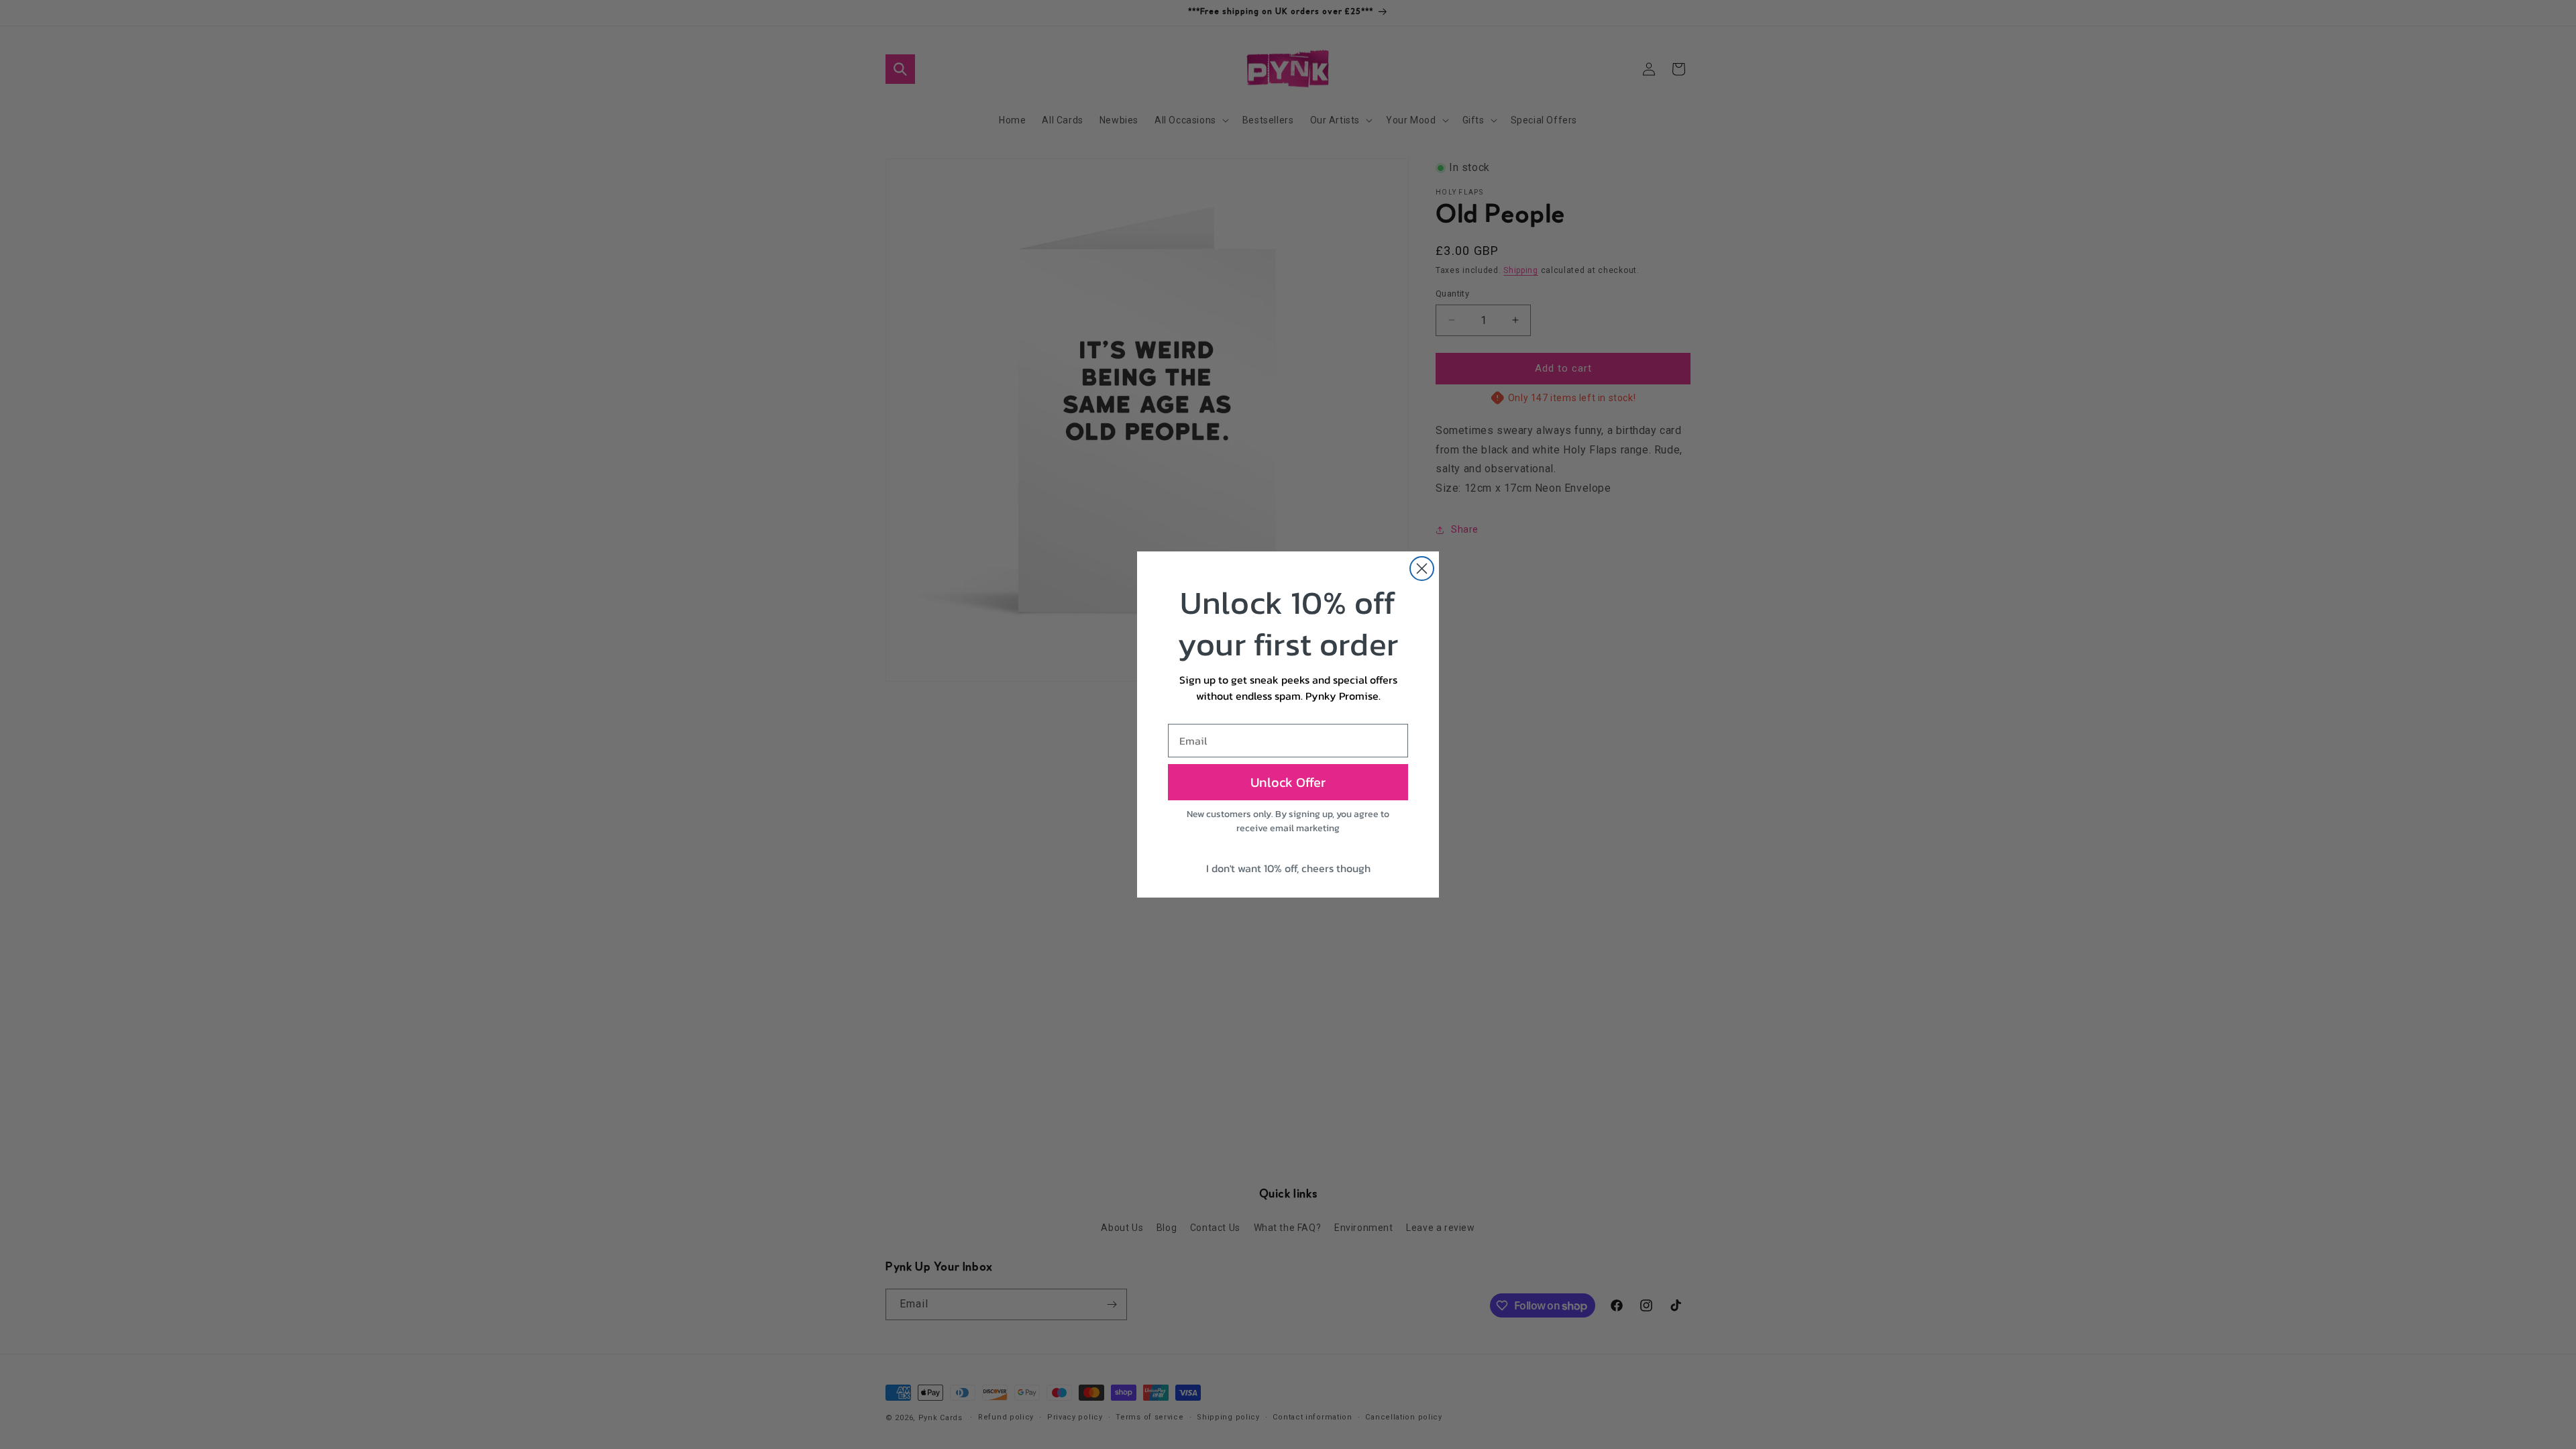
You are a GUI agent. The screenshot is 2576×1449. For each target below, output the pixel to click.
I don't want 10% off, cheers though (1288, 868)
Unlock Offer (1288, 782)
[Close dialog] (1422, 569)
